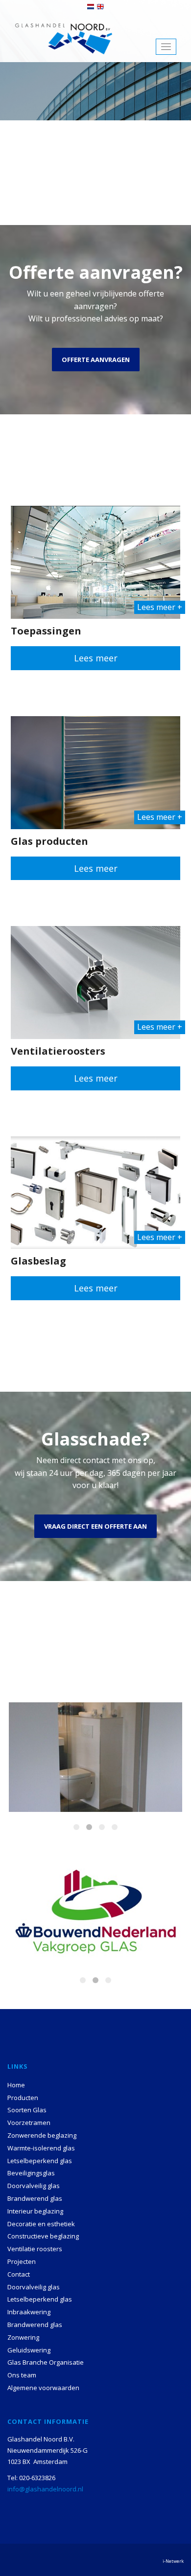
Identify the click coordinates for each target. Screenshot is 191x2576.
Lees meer (96, 658)
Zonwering (23, 2337)
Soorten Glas (27, 2110)
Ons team (22, 2375)
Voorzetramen (29, 2123)
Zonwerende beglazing (42, 2135)
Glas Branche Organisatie (46, 2362)
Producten (23, 2098)
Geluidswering (29, 2350)
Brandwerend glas (35, 2198)
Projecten (22, 2261)
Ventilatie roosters (35, 2249)
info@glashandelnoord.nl (45, 2489)
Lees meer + (160, 607)
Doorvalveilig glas (34, 2186)
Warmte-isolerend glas (41, 2148)
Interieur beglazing (35, 2211)
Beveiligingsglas (31, 2173)
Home (16, 2085)
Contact (19, 2274)
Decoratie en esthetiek (41, 2224)
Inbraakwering (29, 2312)
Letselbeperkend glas (40, 2161)
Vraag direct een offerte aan (95, 1526)
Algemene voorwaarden (43, 2388)
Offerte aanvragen (96, 360)
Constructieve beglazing (43, 2236)
